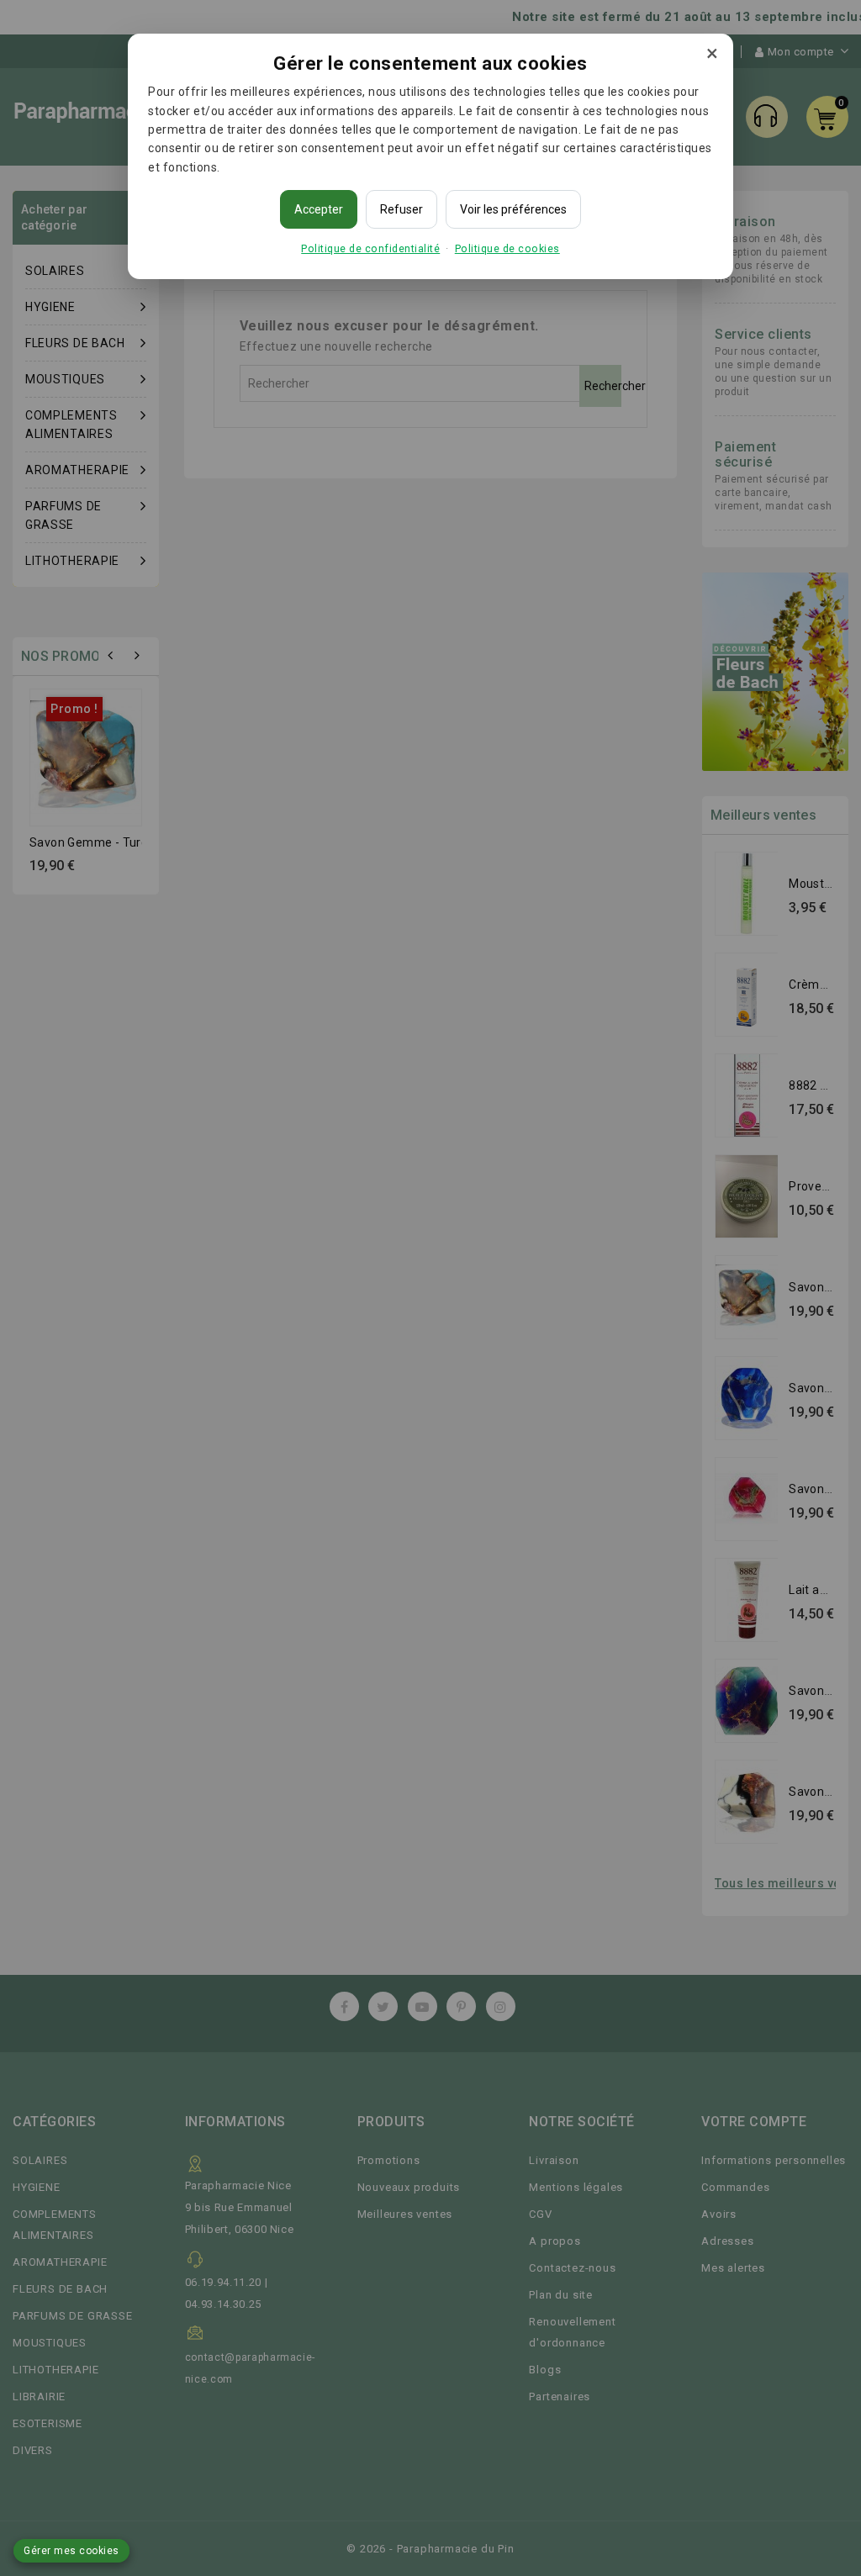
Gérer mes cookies (71, 2551)
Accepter (319, 209)
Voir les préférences (513, 209)
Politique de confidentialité (370, 248)
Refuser (401, 209)
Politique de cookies (507, 248)
